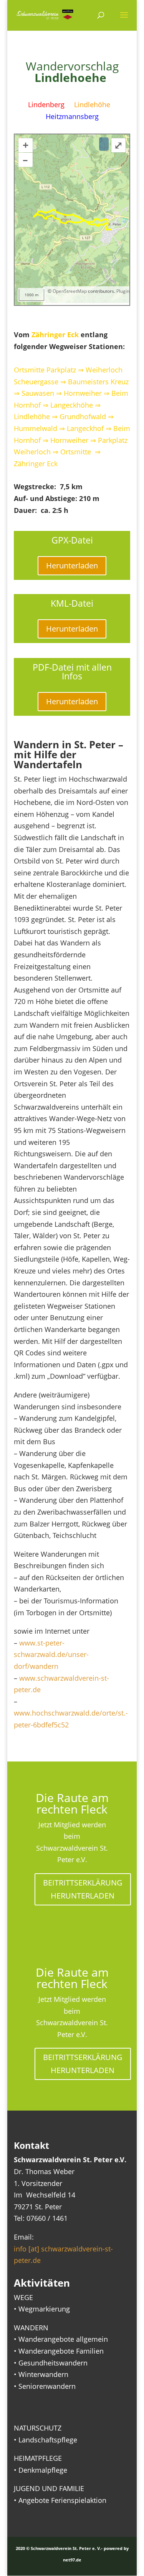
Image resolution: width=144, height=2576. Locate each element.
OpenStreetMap (70, 291)
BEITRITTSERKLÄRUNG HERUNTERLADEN (83, 1889)
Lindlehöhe (92, 104)
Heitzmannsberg (72, 116)
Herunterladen (72, 566)
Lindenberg (46, 104)
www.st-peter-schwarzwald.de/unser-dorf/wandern (51, 1654)
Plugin (122, 291)
